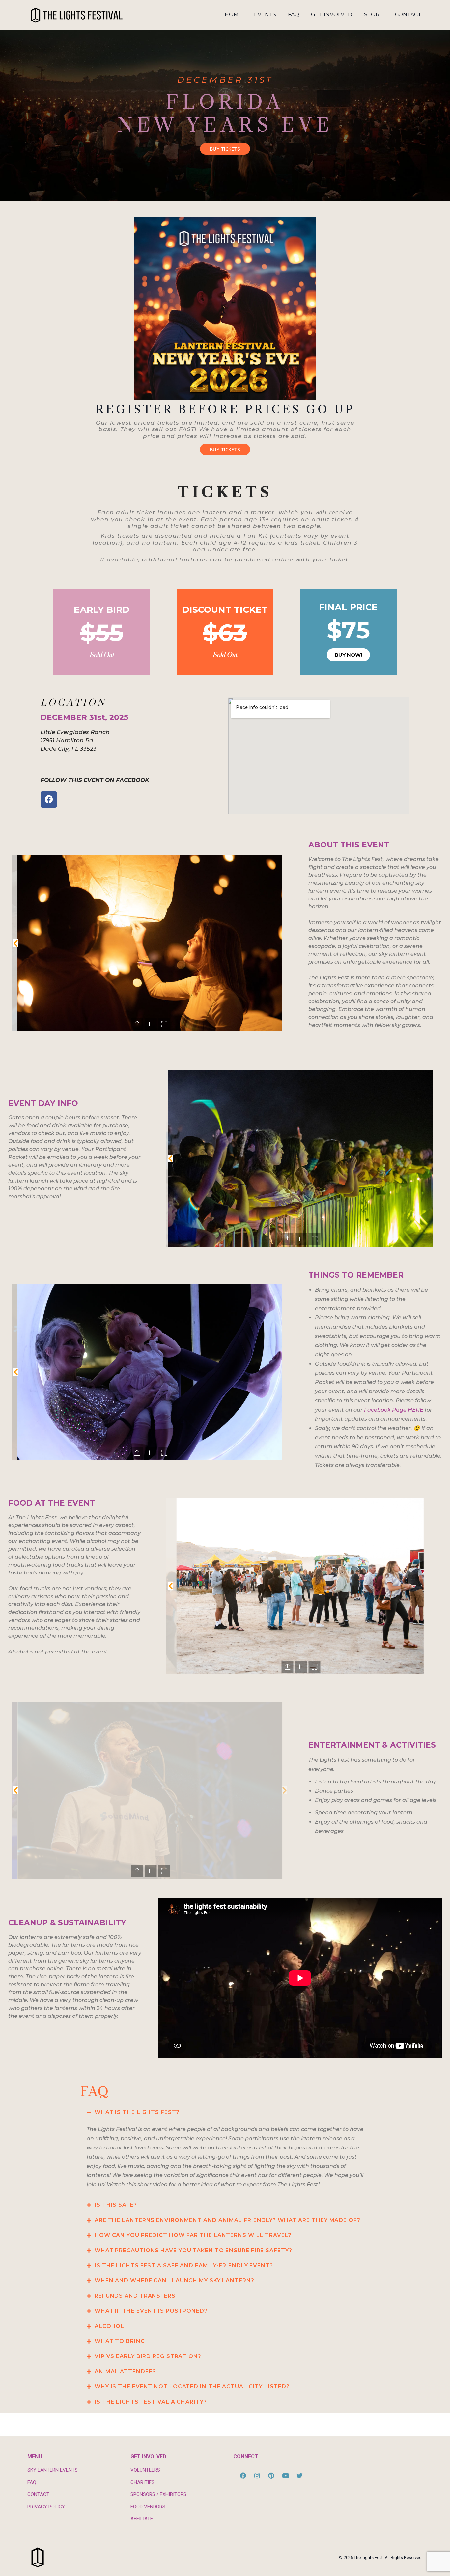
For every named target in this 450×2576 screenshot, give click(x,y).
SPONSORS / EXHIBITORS (158, 2494)
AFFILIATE (142, 2519)
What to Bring (120, 2341)
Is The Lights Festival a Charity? (151, 2402)
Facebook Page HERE (394, 1410)
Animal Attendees (125, 2371)
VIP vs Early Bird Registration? (148, 2356)
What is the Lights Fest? (137, 2112)
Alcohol (109, 2326)
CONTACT (38, 2494)
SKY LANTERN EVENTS (53, 2470)
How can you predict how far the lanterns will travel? (193, 2235)
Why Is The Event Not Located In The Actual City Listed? (192, 2387)
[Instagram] (257, 2475)
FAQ (32, 2482)
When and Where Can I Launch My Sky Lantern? (174, 2281)
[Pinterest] (271, 2475)
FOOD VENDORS (148, 2507)
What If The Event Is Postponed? (151, 2311)
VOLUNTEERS (145, 2470)
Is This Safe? (116, 2205)
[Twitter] (299, 2475)
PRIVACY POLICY (46, 2507)
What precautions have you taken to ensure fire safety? (193, 2250)
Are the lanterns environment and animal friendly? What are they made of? (227, 2220)
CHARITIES (142, 2482)
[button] (15, 943)
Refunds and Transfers (135, 2296)
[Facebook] (49, 799)
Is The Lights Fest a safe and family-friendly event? (184, 2265)
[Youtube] (285, 2475)
